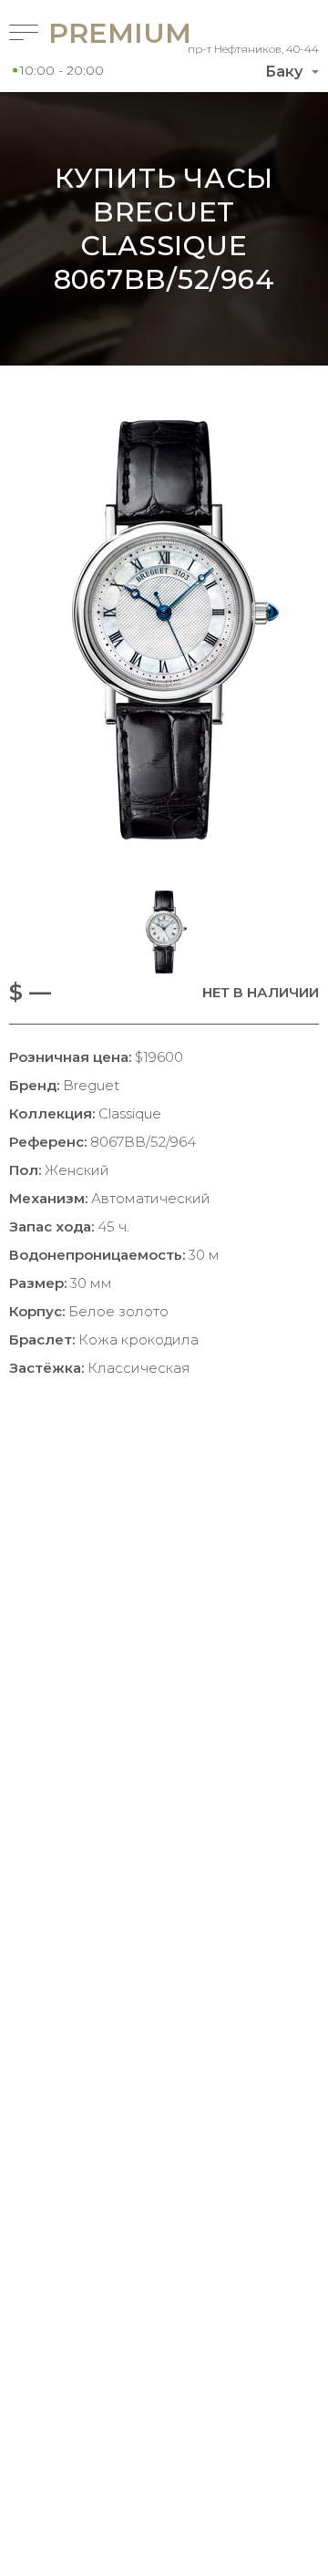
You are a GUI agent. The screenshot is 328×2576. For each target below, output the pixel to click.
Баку (284, 72)
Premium (86, 33)
